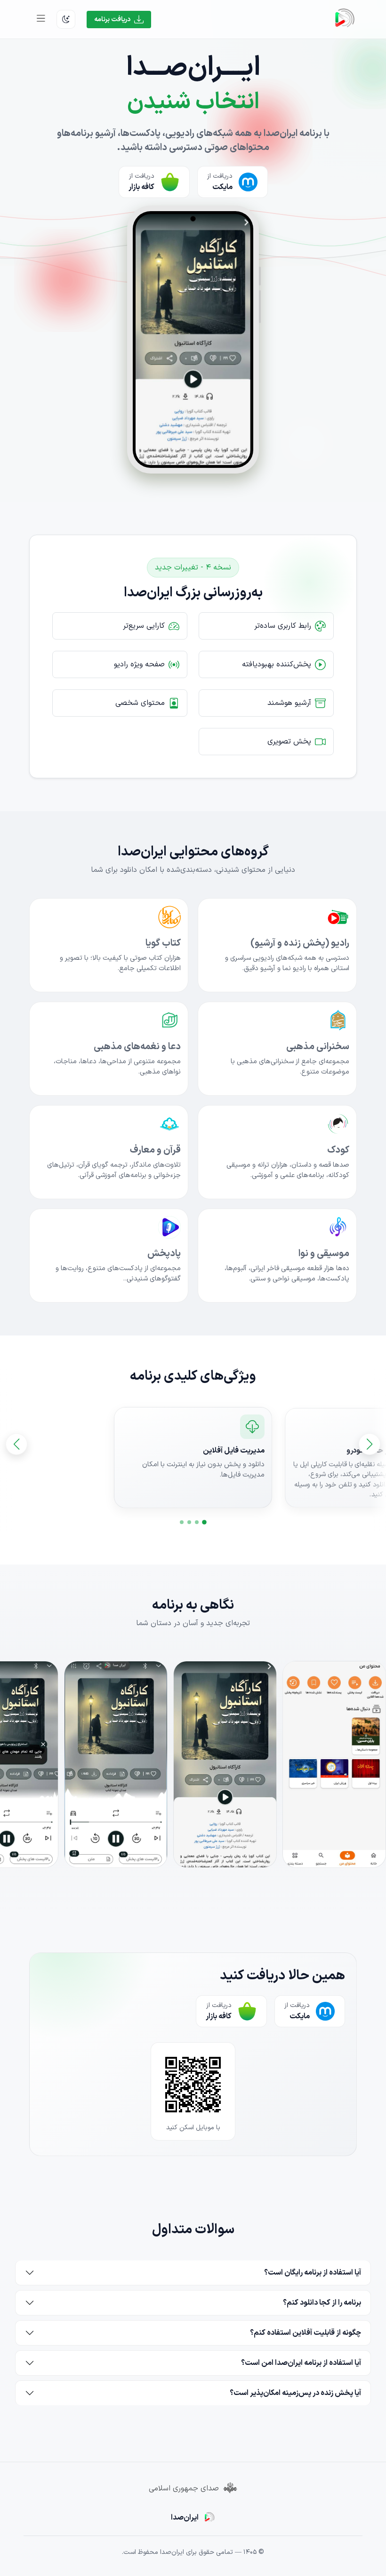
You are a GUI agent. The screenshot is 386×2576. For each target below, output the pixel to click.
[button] (204, 1523)
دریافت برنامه (112, 20)
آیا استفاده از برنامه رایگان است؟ (313, 2273)
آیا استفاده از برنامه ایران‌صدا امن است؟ (301, 2363)
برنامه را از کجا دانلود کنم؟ (322, 2303)
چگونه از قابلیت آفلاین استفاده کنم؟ (306, 2333)
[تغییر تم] (66, 19)
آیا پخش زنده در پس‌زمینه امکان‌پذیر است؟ (295, 2393)
